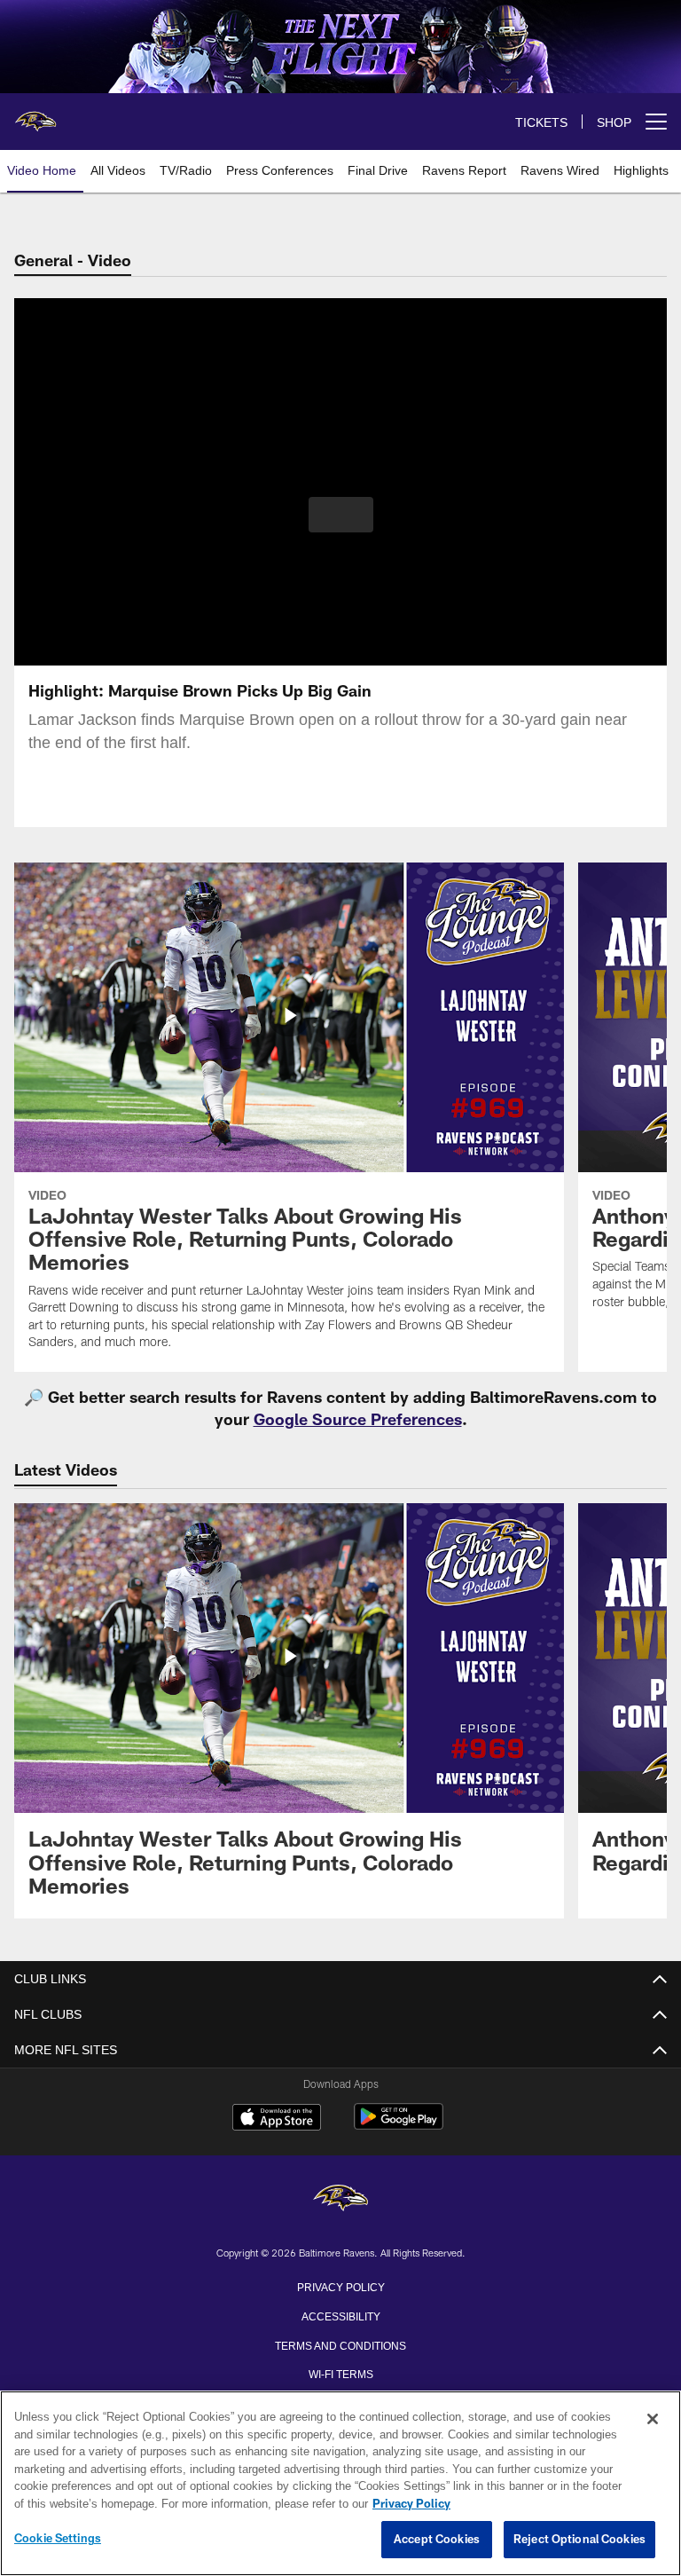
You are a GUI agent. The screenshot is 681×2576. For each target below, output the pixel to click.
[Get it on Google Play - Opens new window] (399, 2126)
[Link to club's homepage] (35, 114)
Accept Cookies (437, 2540)
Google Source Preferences (358, 1419)
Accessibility (340, 2315)
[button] (341, 515)
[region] (340, 2484)
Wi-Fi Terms (341, 2373)
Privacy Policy (340, 2286)
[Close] (653, 2420)
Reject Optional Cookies (579, 2540)
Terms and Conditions (340, 2344)
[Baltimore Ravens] (340, 2199)
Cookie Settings (58, 2539)
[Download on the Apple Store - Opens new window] (277, 2119)
